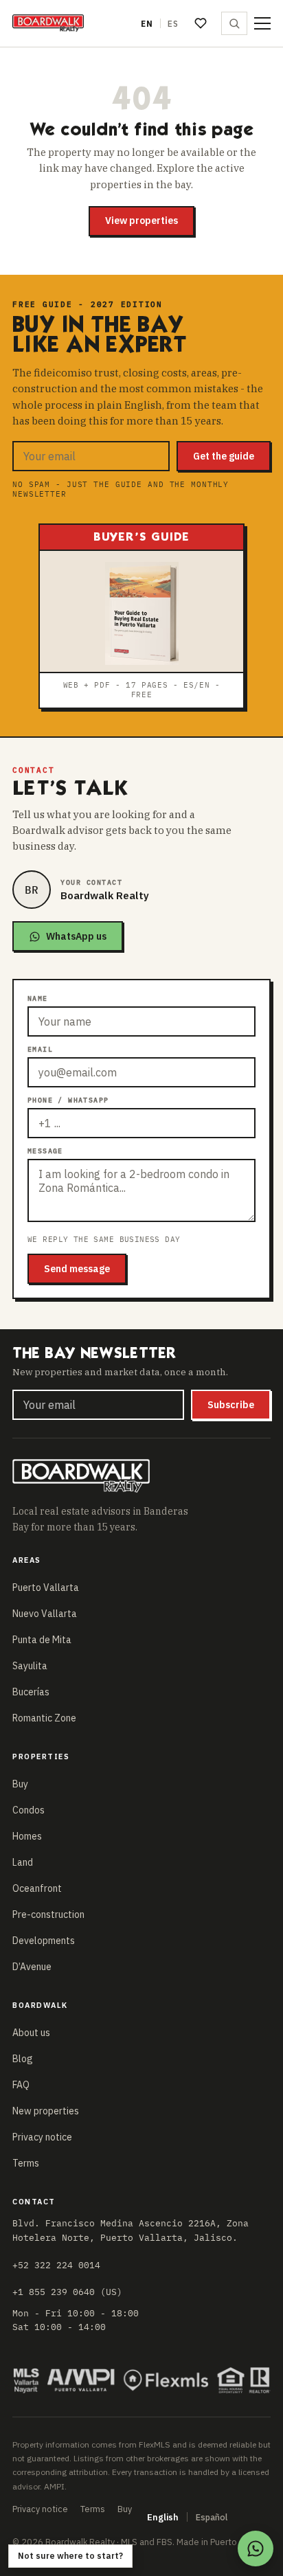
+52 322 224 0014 (56, 2265)
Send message (77, 1269)
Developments (44, 1941)
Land (23, 1862)
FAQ (21, 2085)
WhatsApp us (76, 936)
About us (31, 2033)
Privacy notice (42, 2137)
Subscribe (231, 1405)
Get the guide (224, 456)
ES (173, 24)
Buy (20, 1784)
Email (40, 1049)
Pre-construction (48, 1914)
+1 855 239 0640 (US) (67, 2292)
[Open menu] (262, 23)
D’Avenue (32, 1967)
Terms (26, 2163)
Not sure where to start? (70, 2556)
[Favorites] (201, 23)
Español (212, 2517)
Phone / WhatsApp (68, 1100)
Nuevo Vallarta (45, 1614)
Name (38, 998)
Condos (29, 1810)
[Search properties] (234, 23)
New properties (46, 2111)
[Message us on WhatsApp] (256, 2549)
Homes (27, 1836)
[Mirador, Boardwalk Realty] (48, 23)
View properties (141, 221)
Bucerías (31, 1692)
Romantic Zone (44, 1718)
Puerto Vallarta (46, 1588)
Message (45, 1151)
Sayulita (30, 1666)
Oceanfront (37, 1888)
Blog (23, 2059)
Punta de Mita (42, 1640)
